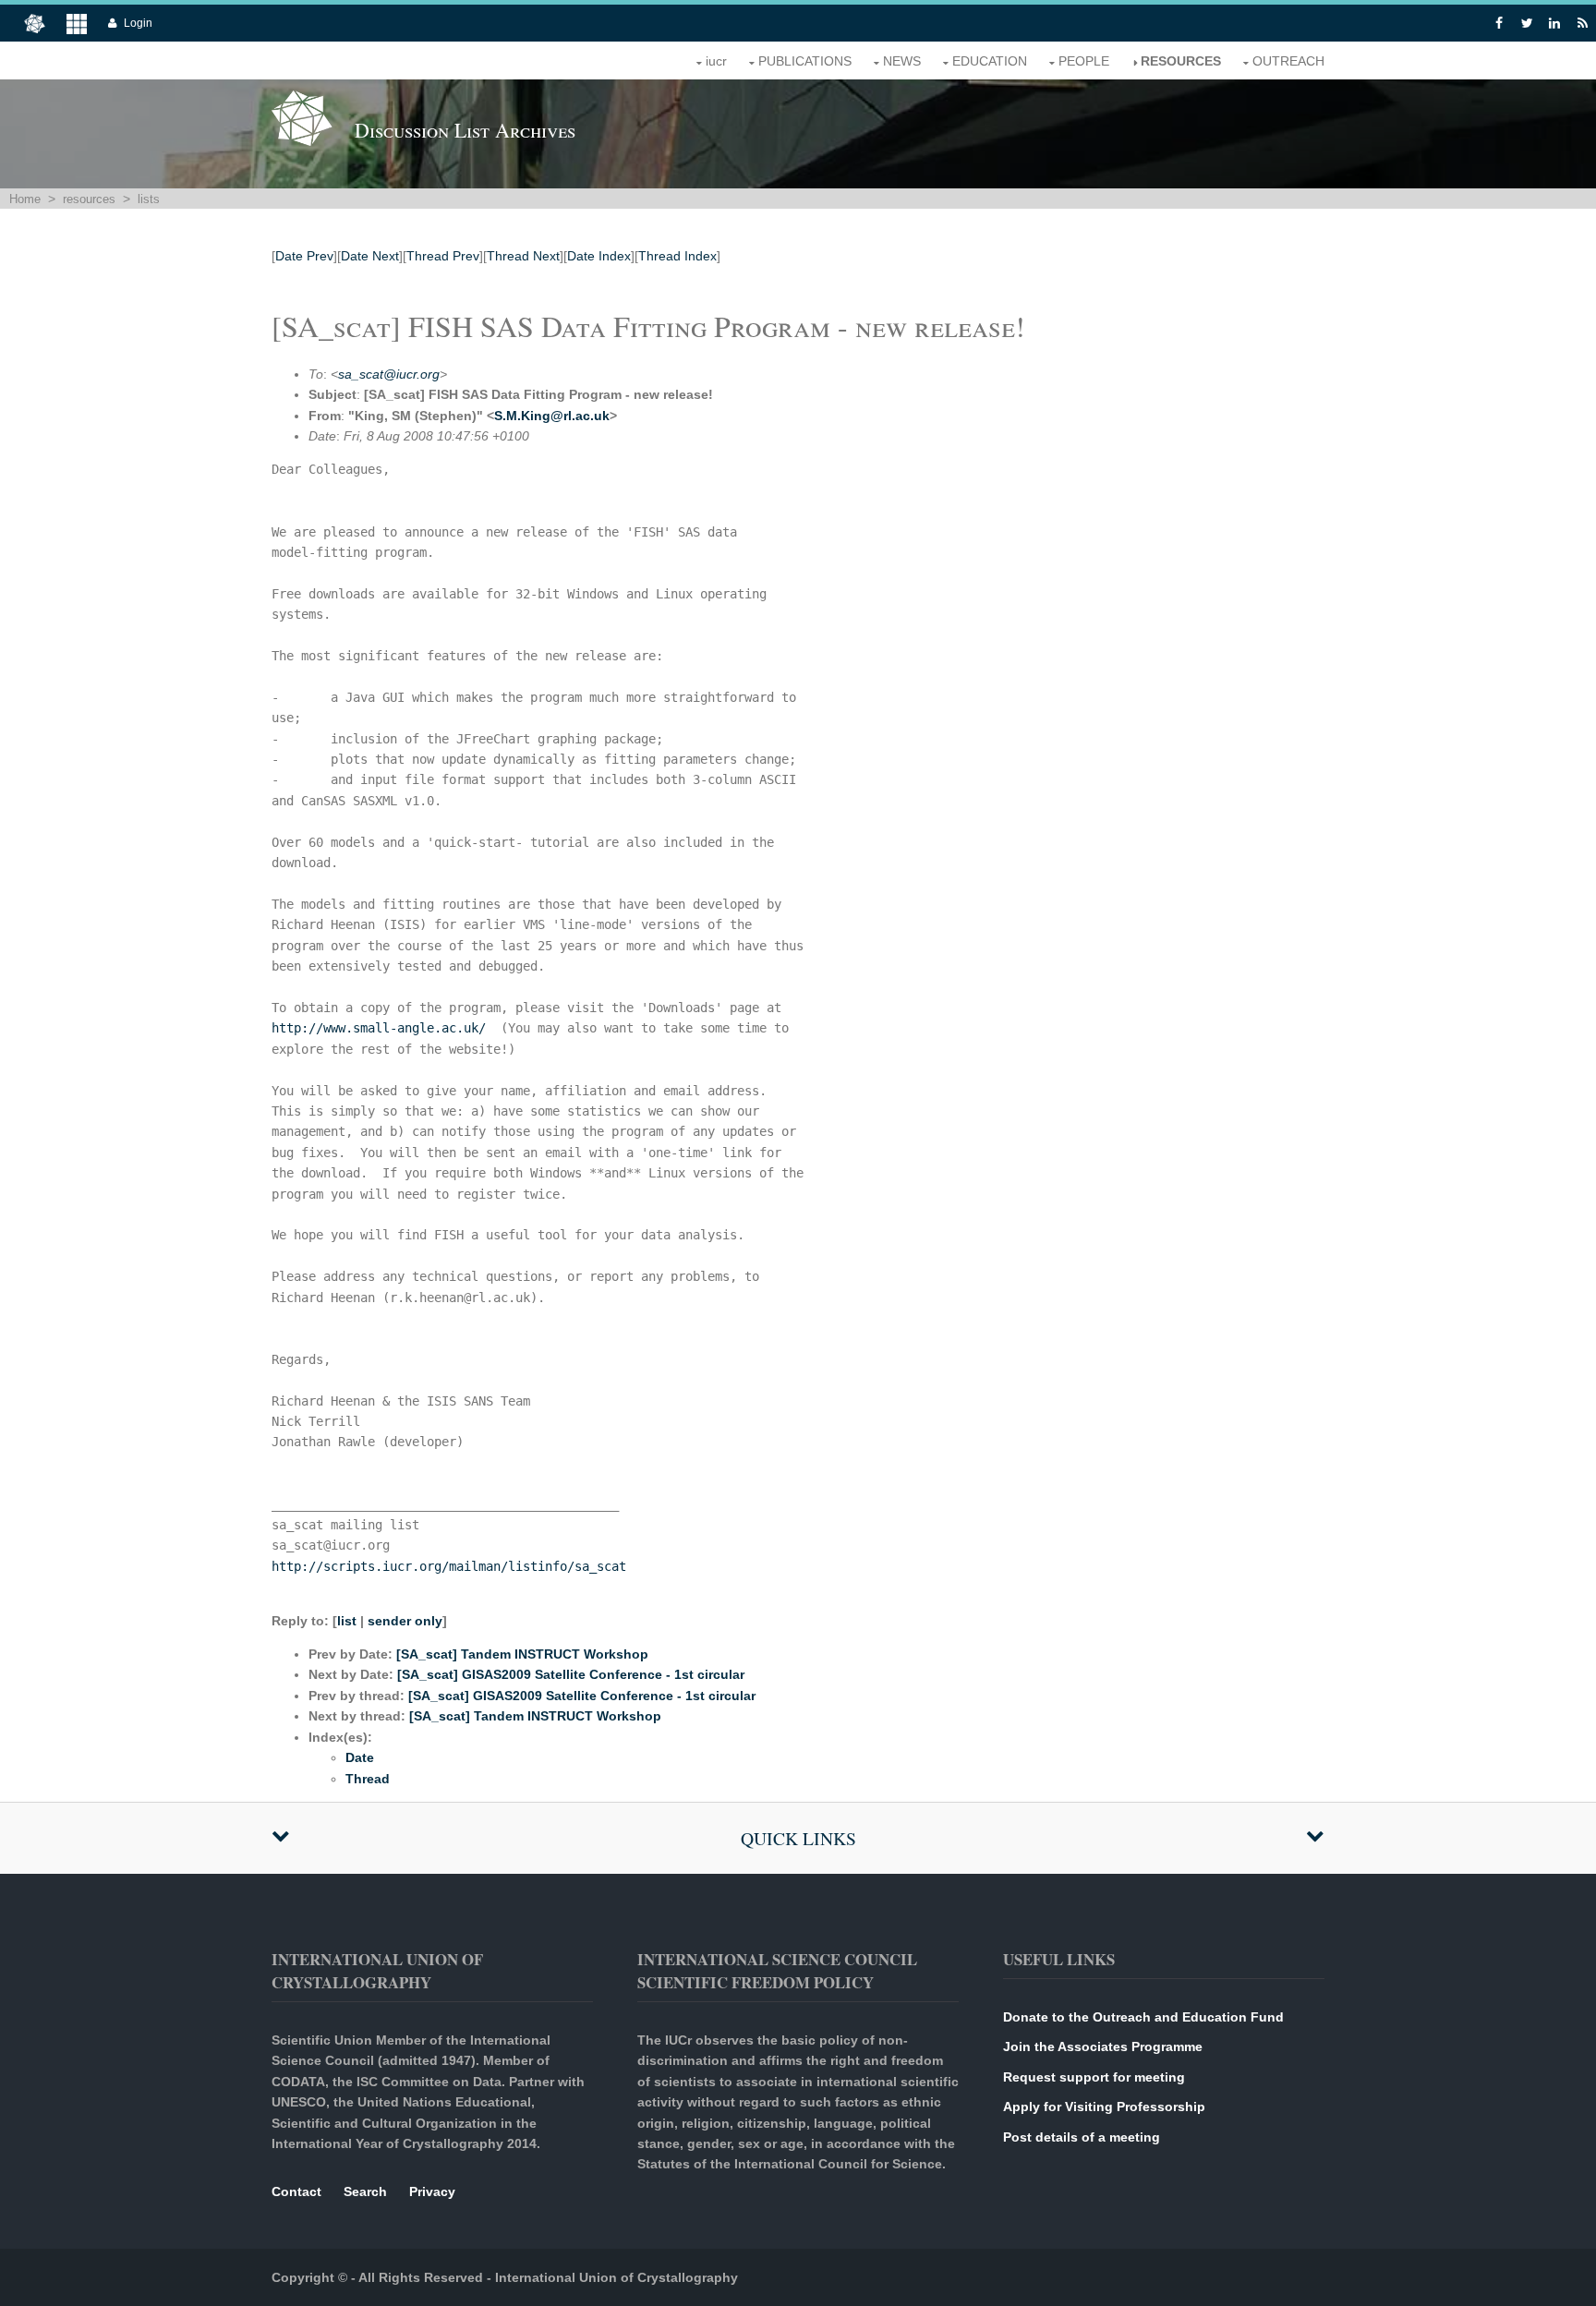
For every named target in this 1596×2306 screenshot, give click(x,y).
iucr (716, 61)
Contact (296, 2191)
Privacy (432, 2191)
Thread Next (523, 256)
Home (25, 199)
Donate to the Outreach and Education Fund (1143, 2017)
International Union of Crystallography (617, 2277)
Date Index (599, 256)
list (347, 1621)
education (990, 61)
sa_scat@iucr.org (389, 374)
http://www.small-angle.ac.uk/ (379, 1028)
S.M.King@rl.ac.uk (552, 416)
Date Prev (304, 256)
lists (149, 199)
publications (805, 61)
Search (365, 2191)
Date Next (370, 256)
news (902, 61)
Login (138, 23)
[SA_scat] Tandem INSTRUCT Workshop (522, 1654)
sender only (405, 1621)
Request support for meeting (1094, 2077)
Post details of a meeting (1082, 2137)
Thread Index (677, 256)
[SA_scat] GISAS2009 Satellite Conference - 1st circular (571, 1674)
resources (1181, 61)
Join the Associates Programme (1103, 2046)
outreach (1288, 61)
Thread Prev (443, 256)
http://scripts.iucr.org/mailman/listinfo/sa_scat (449, 1566)
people (1084, 61)
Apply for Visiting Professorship (1104, 2107)
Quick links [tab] (798, 1838)
